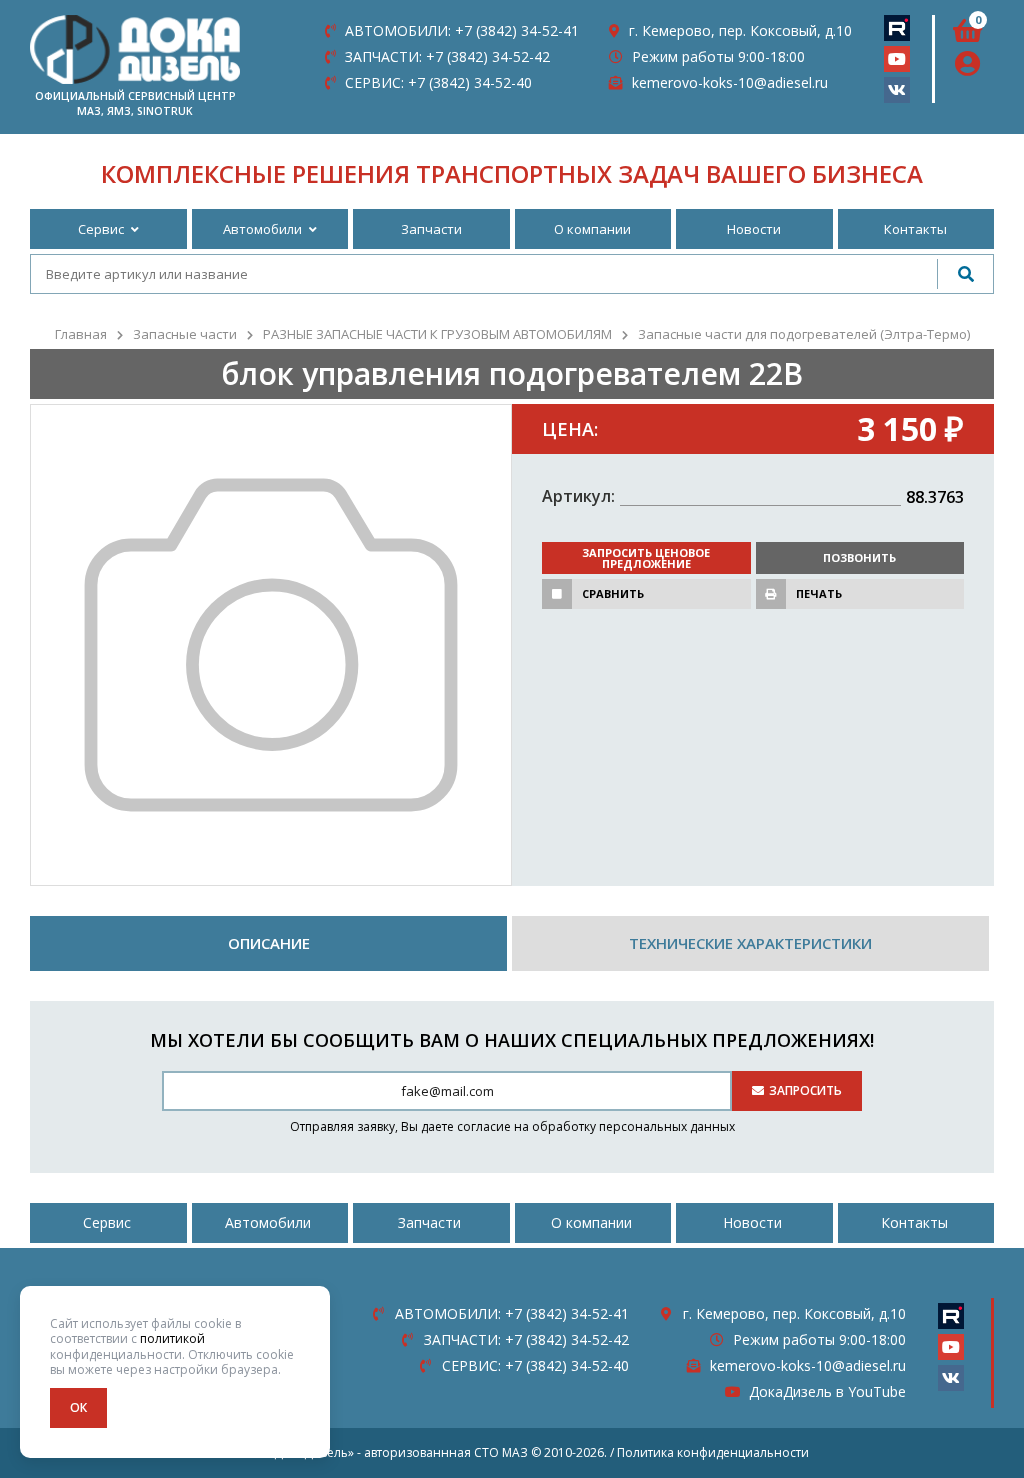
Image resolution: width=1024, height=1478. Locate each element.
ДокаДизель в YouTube (827, 1391)
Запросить (805, 1090)
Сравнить (613, 593)
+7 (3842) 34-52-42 (447, 56)
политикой (172, 1338)
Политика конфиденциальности (713, 1452)
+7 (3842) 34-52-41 (462, 30)
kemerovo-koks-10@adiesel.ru (730, 82)
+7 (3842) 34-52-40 (438, 82)
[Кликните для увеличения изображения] (271, 645)
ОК (78, 1407)
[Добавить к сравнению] (557, 594)
